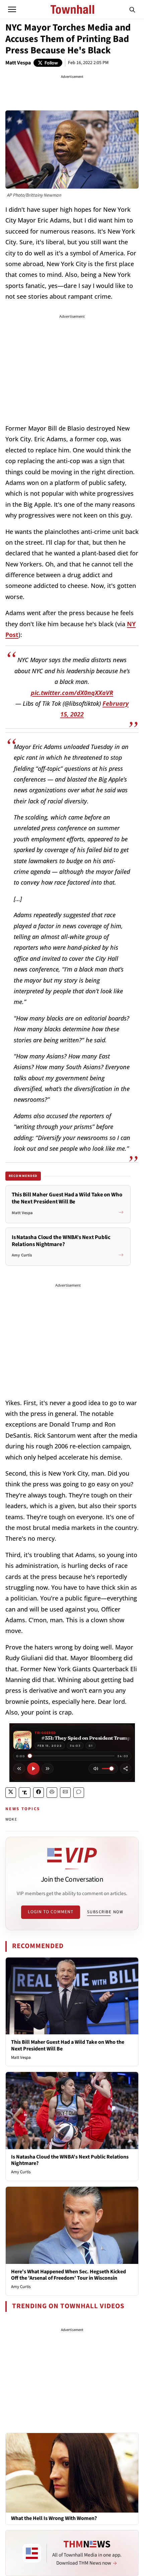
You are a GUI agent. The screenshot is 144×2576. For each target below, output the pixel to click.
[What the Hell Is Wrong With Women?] (72, 2472)
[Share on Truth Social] (25, 1793)
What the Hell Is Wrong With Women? (54, 2518)
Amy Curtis (21, 2172)
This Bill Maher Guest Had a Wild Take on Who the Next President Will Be (68, 2045)
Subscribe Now (105, 1912)
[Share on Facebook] (39, 1793)
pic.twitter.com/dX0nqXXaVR (72, 693)
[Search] (132, 9)
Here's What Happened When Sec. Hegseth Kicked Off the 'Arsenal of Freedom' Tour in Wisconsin (68, 2275)
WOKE (11, 1819)
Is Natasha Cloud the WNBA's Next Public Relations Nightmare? (70, 2160)
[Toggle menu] (12, 9)
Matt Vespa (18, 63)
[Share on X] (11, 1793)
